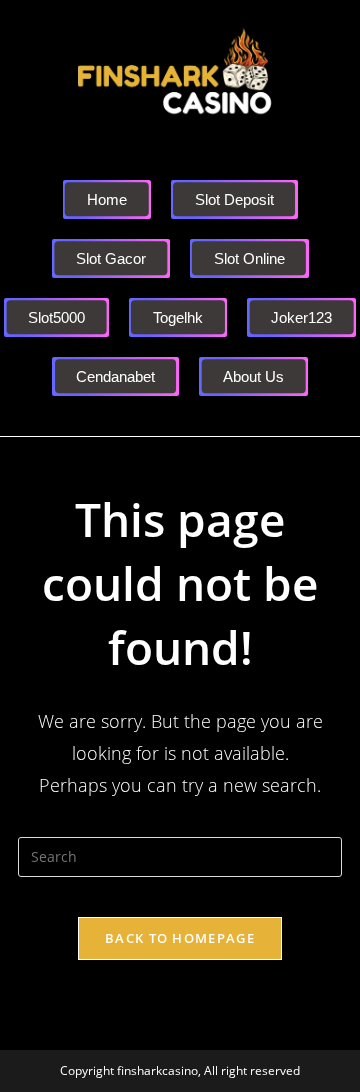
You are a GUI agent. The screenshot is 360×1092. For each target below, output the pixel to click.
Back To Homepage (180, 938)
